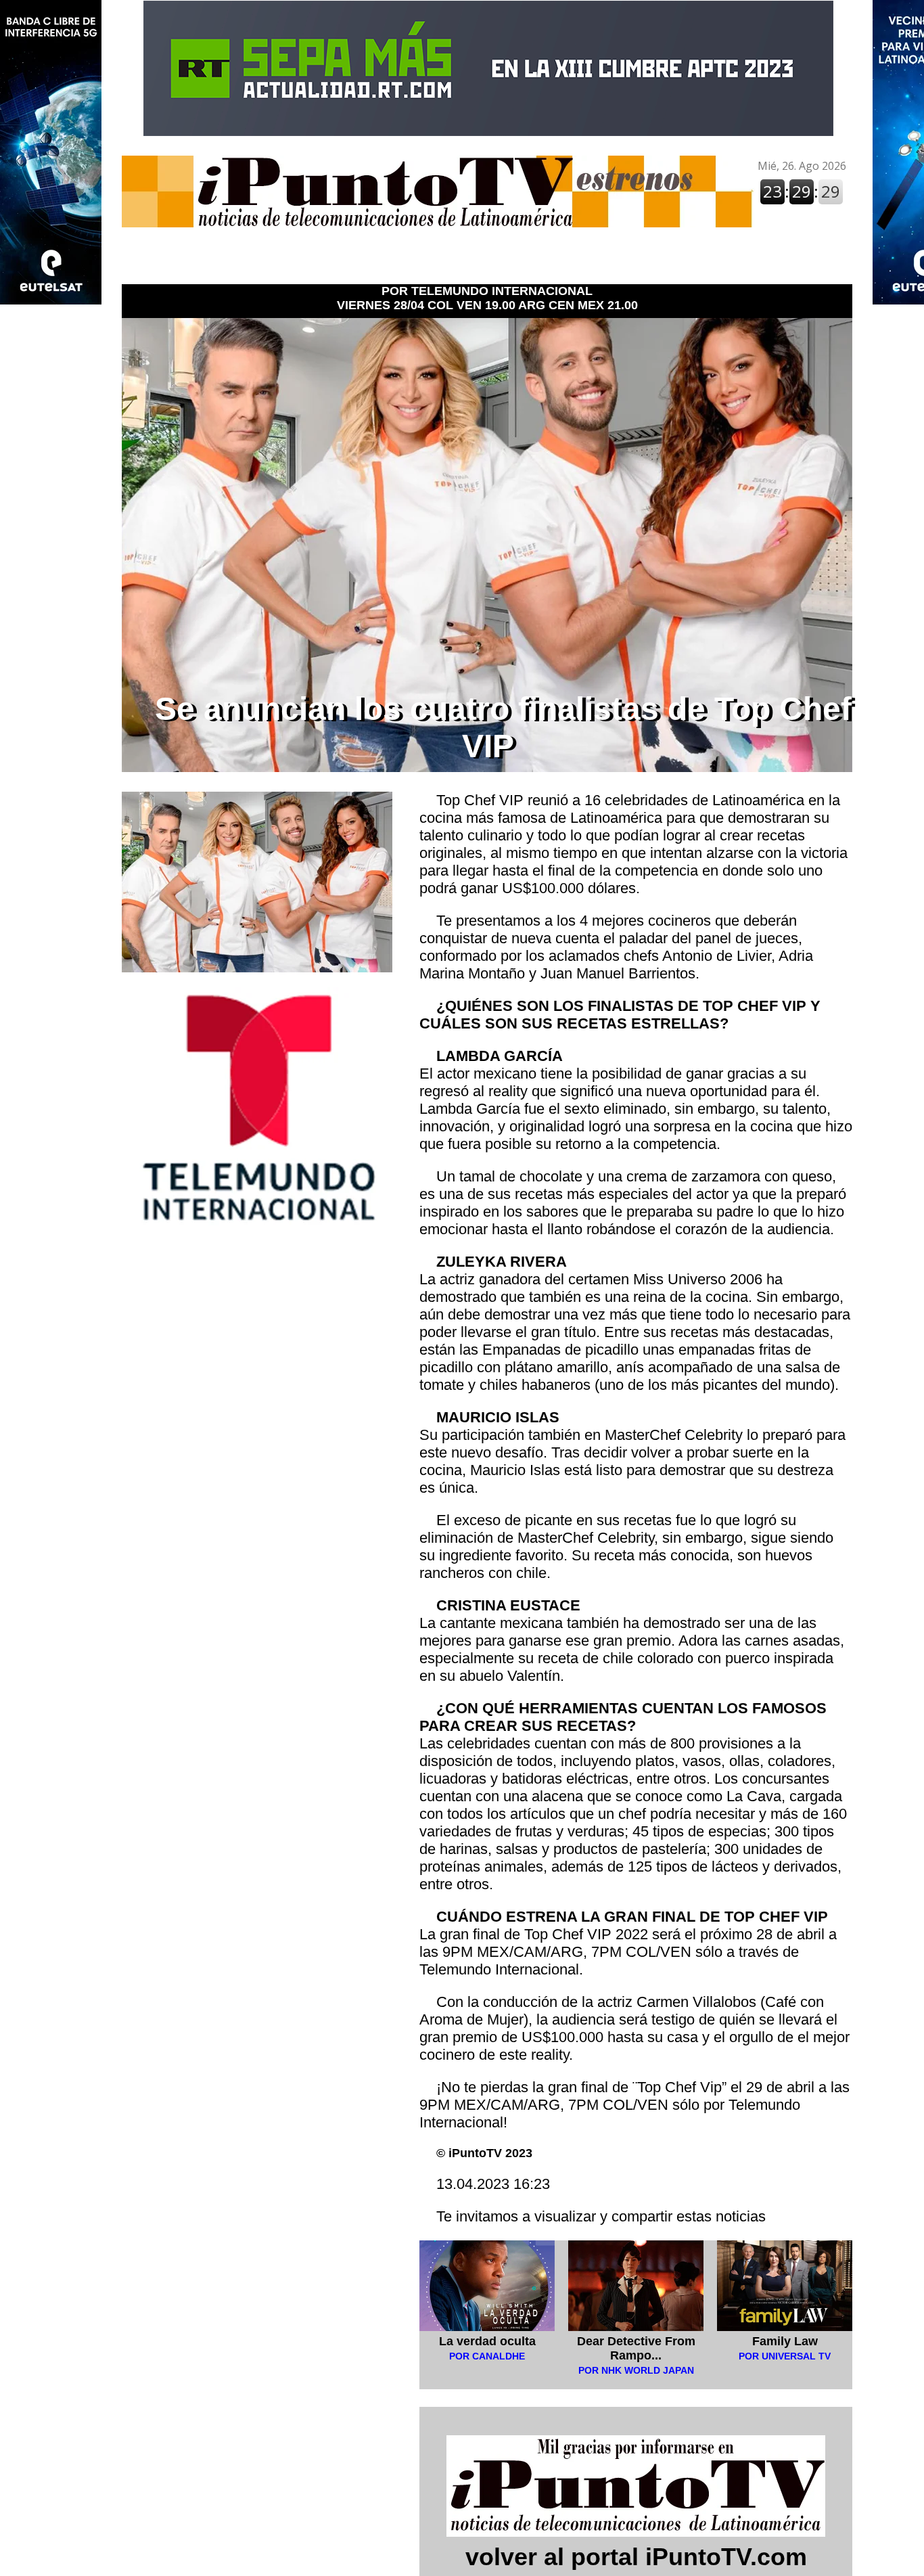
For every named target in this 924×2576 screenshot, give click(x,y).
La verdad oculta (487, 2341)
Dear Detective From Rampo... (636, 2348)
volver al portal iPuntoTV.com (636, 2557)
